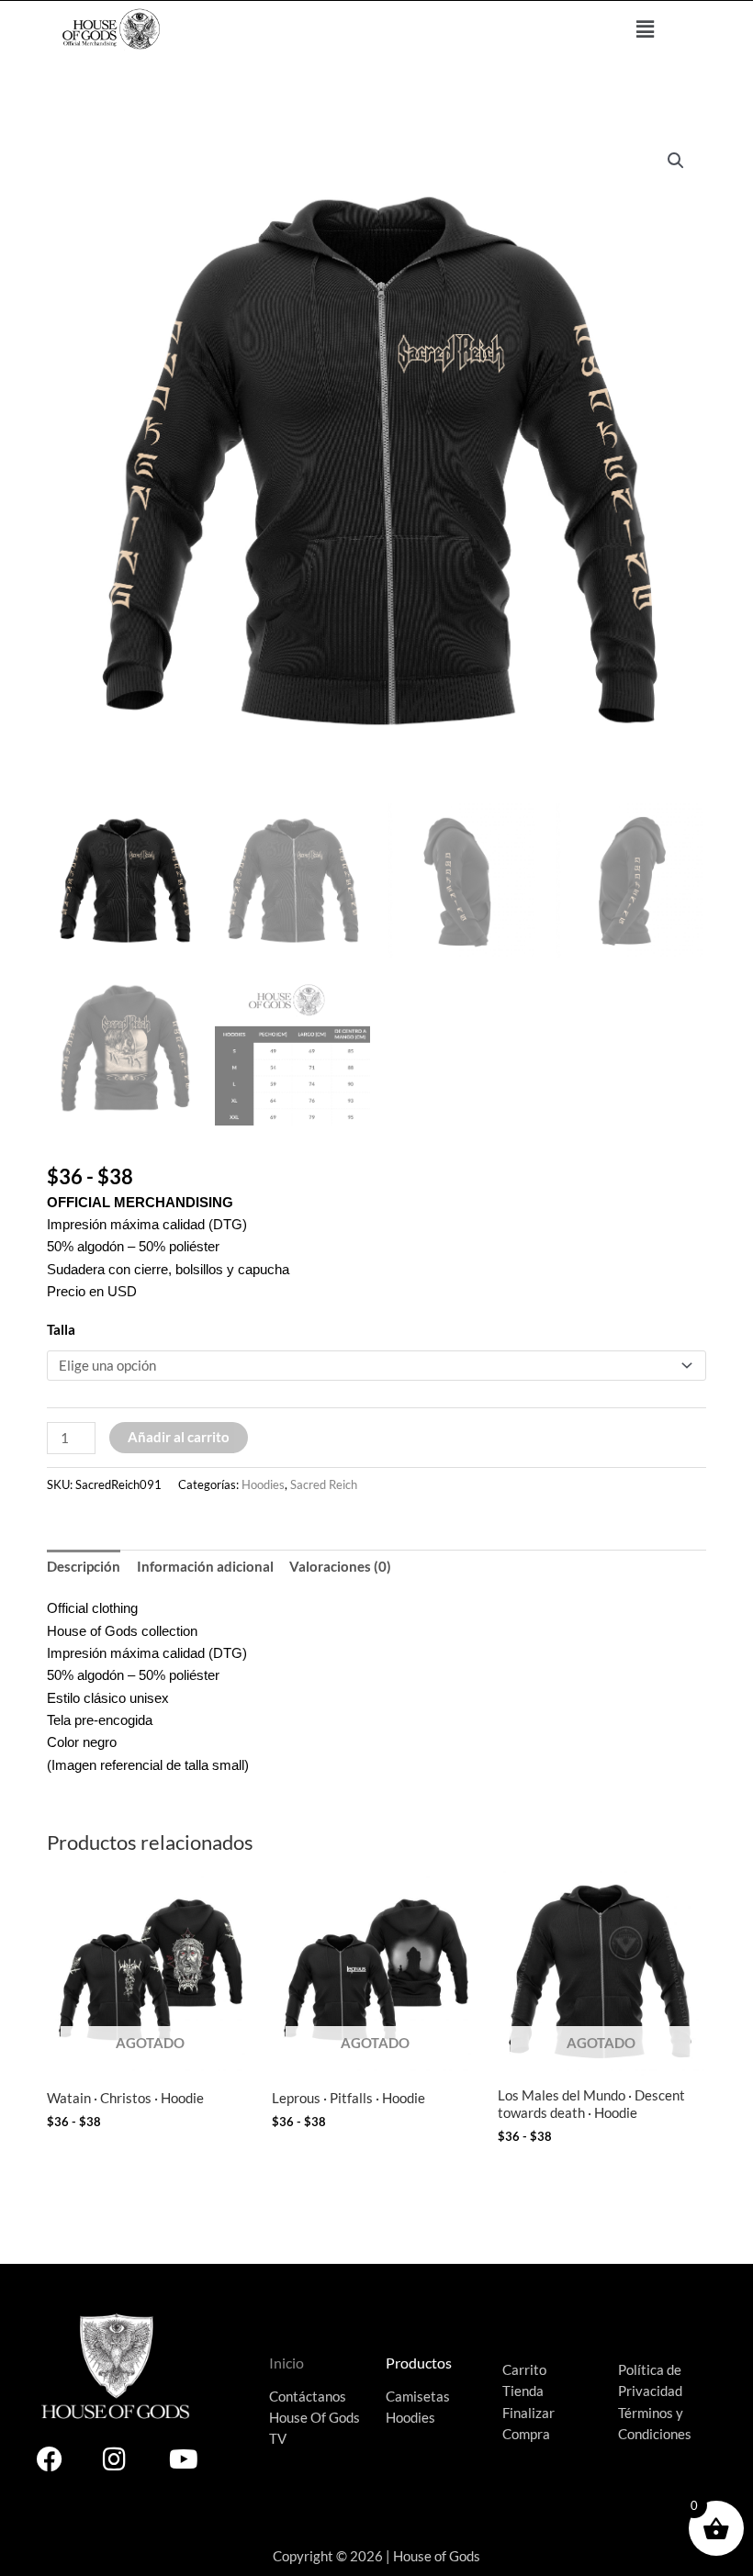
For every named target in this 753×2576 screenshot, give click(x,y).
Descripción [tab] (84, 1567)
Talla (61, 1330)
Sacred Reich (324, 1484)
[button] (646, 29)
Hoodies (263, 1484)
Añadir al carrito (179, 1437)
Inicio (287, 2363)
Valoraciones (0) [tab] (340, 1567)
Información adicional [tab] (205, 1567)
